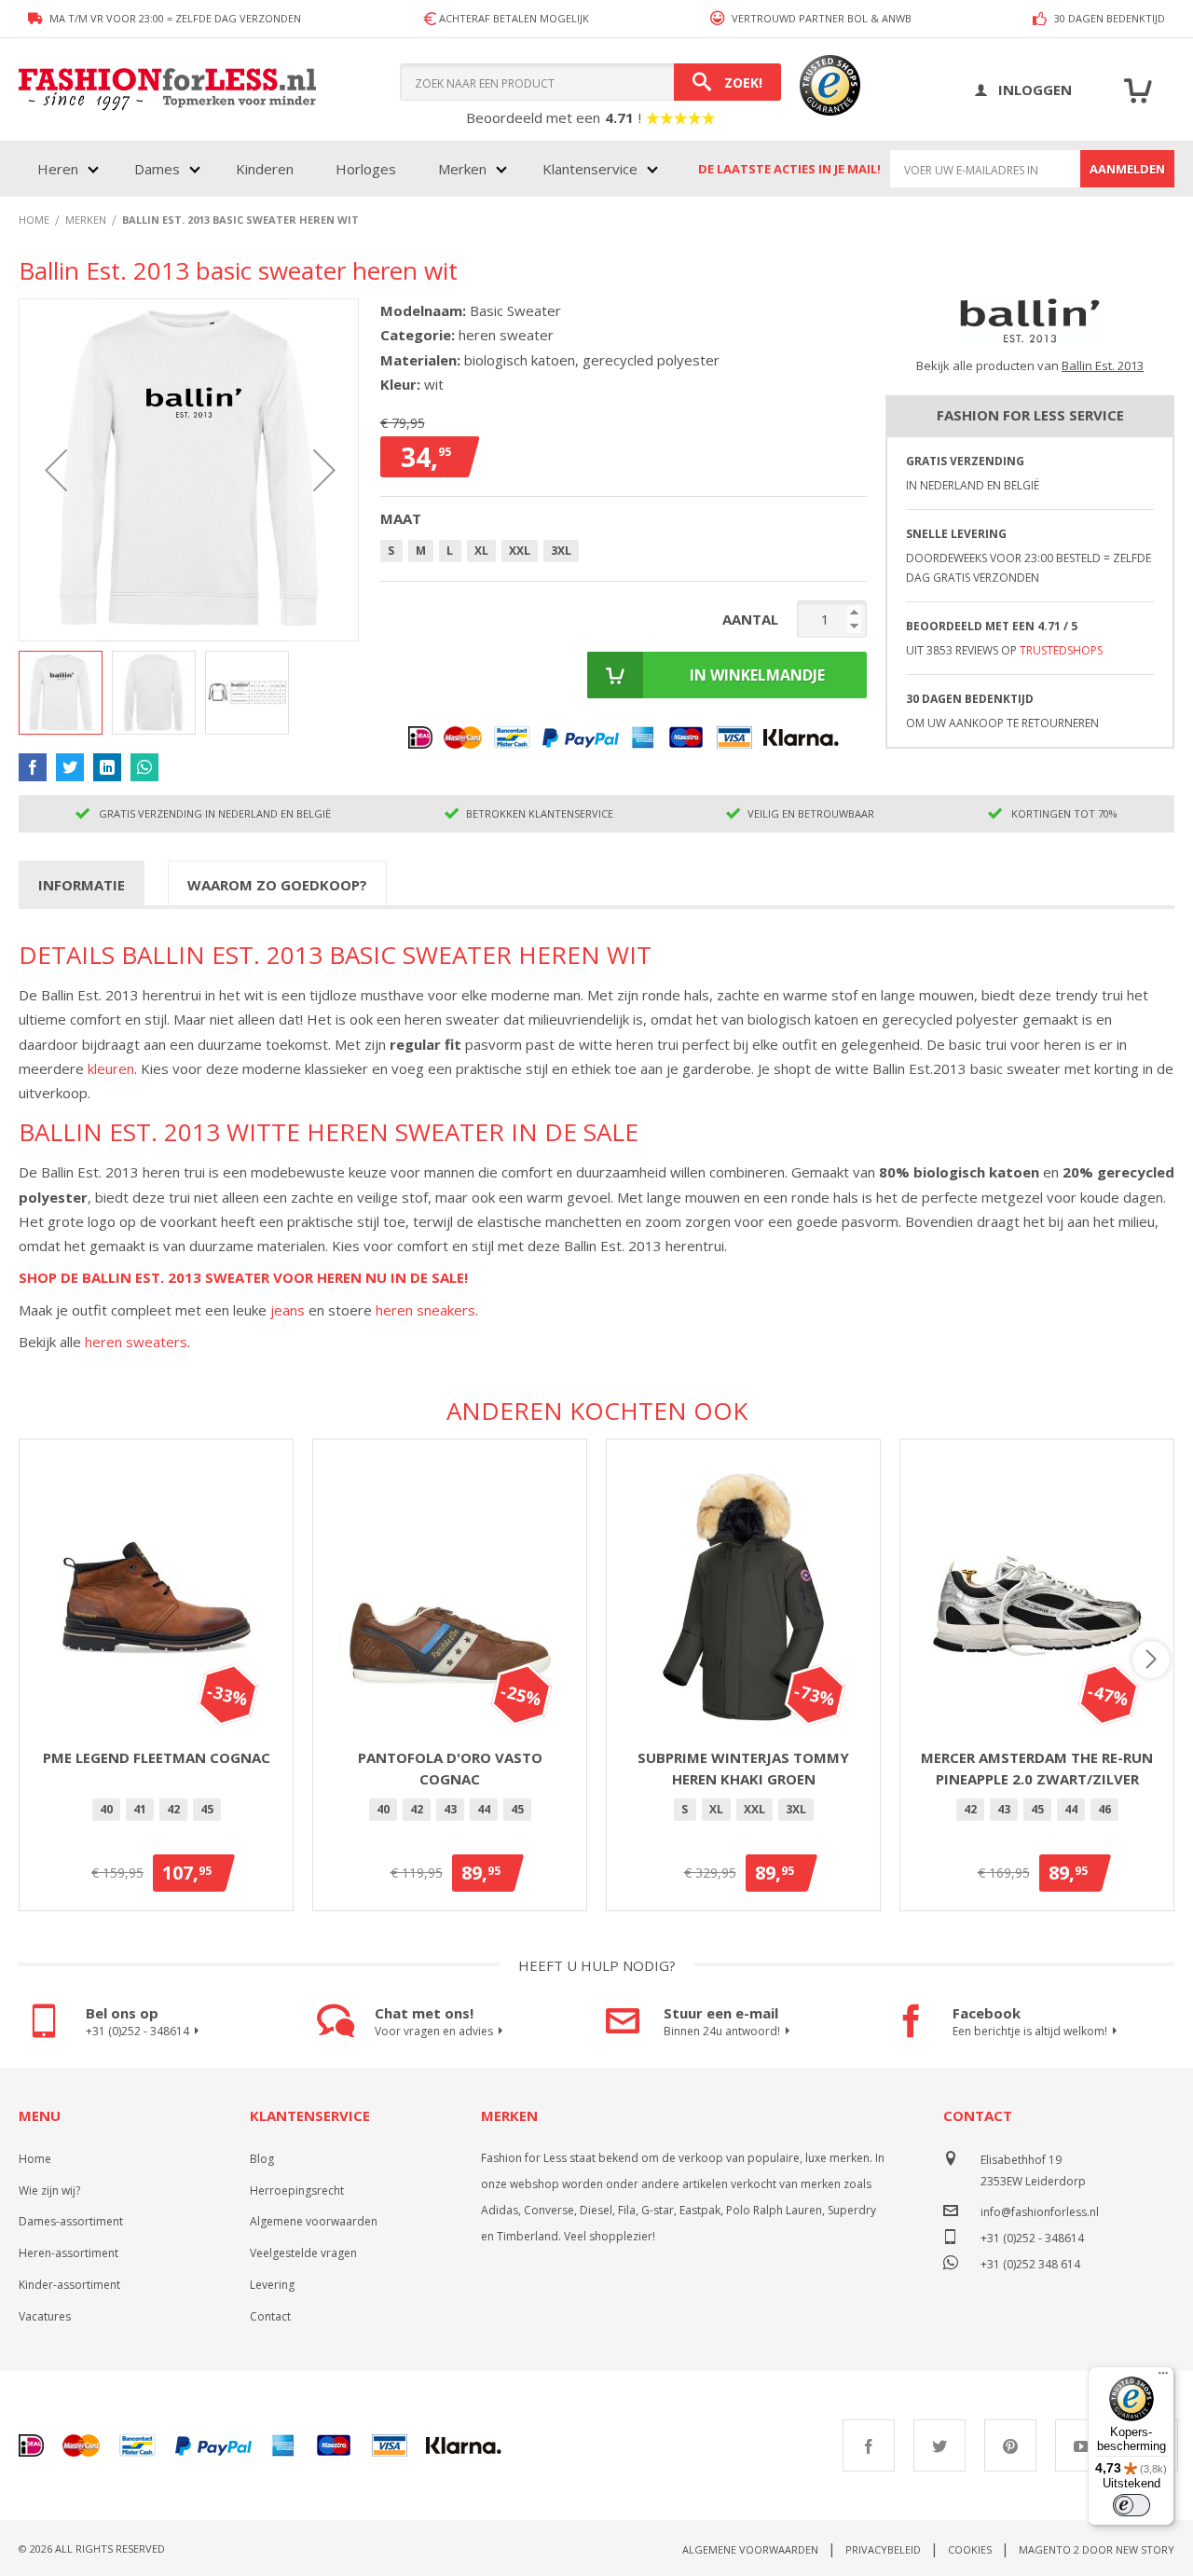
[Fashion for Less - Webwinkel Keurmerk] (821, 90)
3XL (796, 1809)
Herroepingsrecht (297, 2190)
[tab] (82, 884)
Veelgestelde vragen (303, 2253)
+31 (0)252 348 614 (1030, 2262)
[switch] (1131, 2505)
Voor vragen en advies (434, 2031)
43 (450, 1809)
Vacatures (45, 2316)
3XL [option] (561, 551)
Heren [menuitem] (58, 169)
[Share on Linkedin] (107, 767)
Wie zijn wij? (49, 2190)
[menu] (346, 169)
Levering (272, 2285)
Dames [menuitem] (157, 169)
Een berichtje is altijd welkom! (1030, 2031)
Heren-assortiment (69, 2253)
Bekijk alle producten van (1030, 365)
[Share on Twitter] (70, 767)
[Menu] (1163, 2377)
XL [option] (481, 551)
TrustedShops (1061, 650)
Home (35, 2159)
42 (173, 1809)
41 (140, 1809)
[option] (106, 1810)
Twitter (939, 2445)
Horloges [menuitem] (366, 169)
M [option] (421, 551)
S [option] (391, 551)
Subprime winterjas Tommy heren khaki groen (743, 1768)
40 (106, 1809)
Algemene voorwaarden (314, 2221)
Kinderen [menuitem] (265, 169)
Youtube (1081, 2445)
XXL (754, 1809)
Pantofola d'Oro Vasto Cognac (450, 1768)
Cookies (970, 2549)
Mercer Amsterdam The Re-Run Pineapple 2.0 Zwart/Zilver (1037, 1768)
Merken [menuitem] (462, 169)
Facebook (869, 2445)
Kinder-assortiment (69, 2285)
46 (1104, 1809)
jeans (288, 1310)
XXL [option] (520, 551)
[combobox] (590, 82)
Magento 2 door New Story (1097, 2549)
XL (716, 1809)
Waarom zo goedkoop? (277, 885)
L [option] (450, 551)
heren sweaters (136, 1342)
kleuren (111, 1068)
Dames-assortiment (71, 2221)
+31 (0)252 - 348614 (137, 2031)
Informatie (82, 885)
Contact (270, 2316)
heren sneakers (425, 1310)
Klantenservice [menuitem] (590, 169)
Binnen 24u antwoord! (722, 2031)
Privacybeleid (883, 2549)
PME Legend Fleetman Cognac (157, 1757)
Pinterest (1010, 2445)
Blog (262, 2159)
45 (207, 1809)
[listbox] (624, 554)
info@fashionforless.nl (1040, 2212)
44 (484, 1809)
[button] (56, 470)
